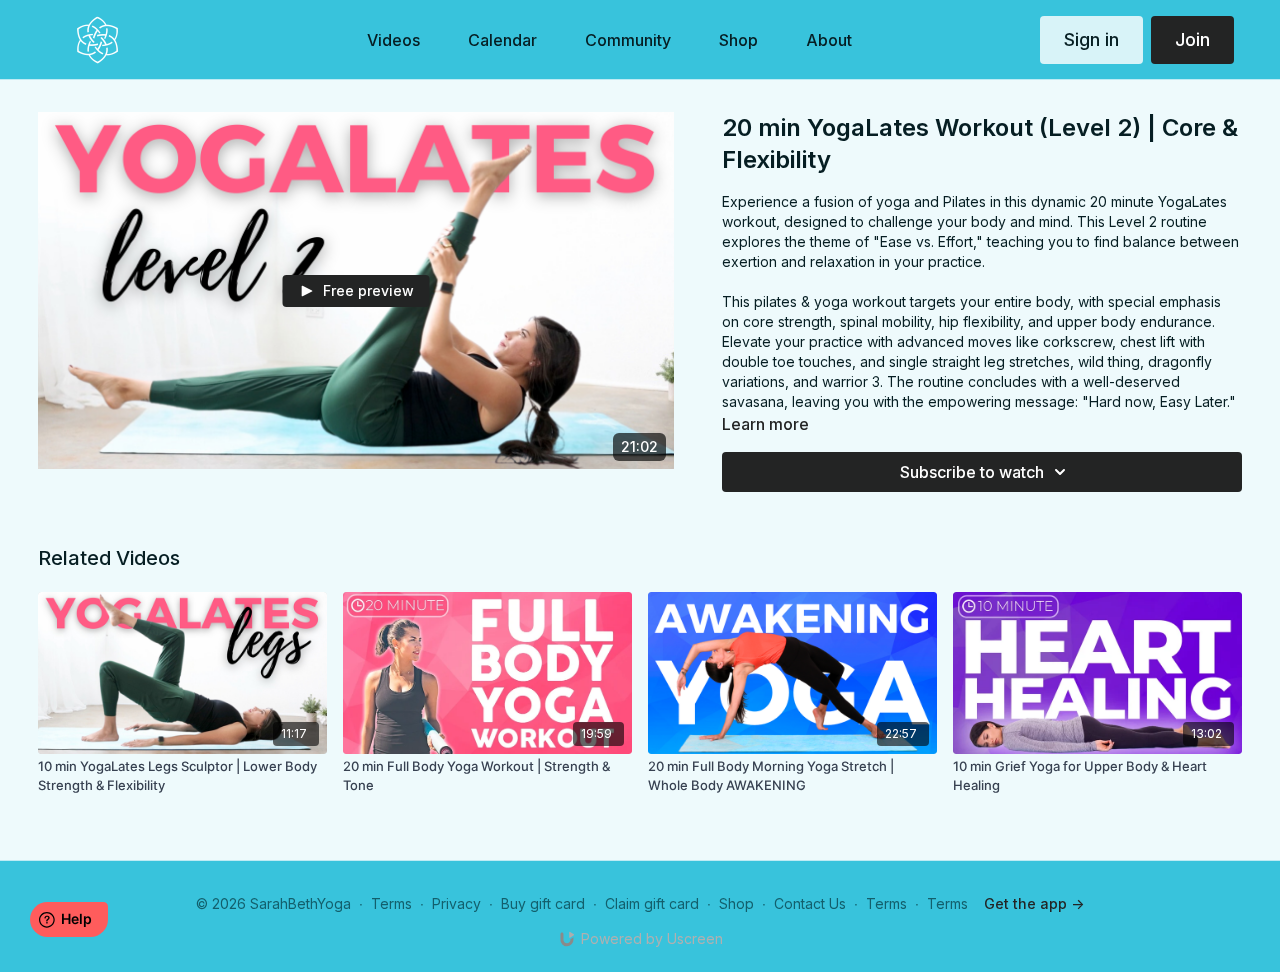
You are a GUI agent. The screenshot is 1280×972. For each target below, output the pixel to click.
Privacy (456, 903)
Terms (391, 903)
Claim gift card (652, 903)
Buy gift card (543, 903)
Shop (736, 903)
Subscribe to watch (972, 472)
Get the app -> (1034, 903)
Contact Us (810, 903)
